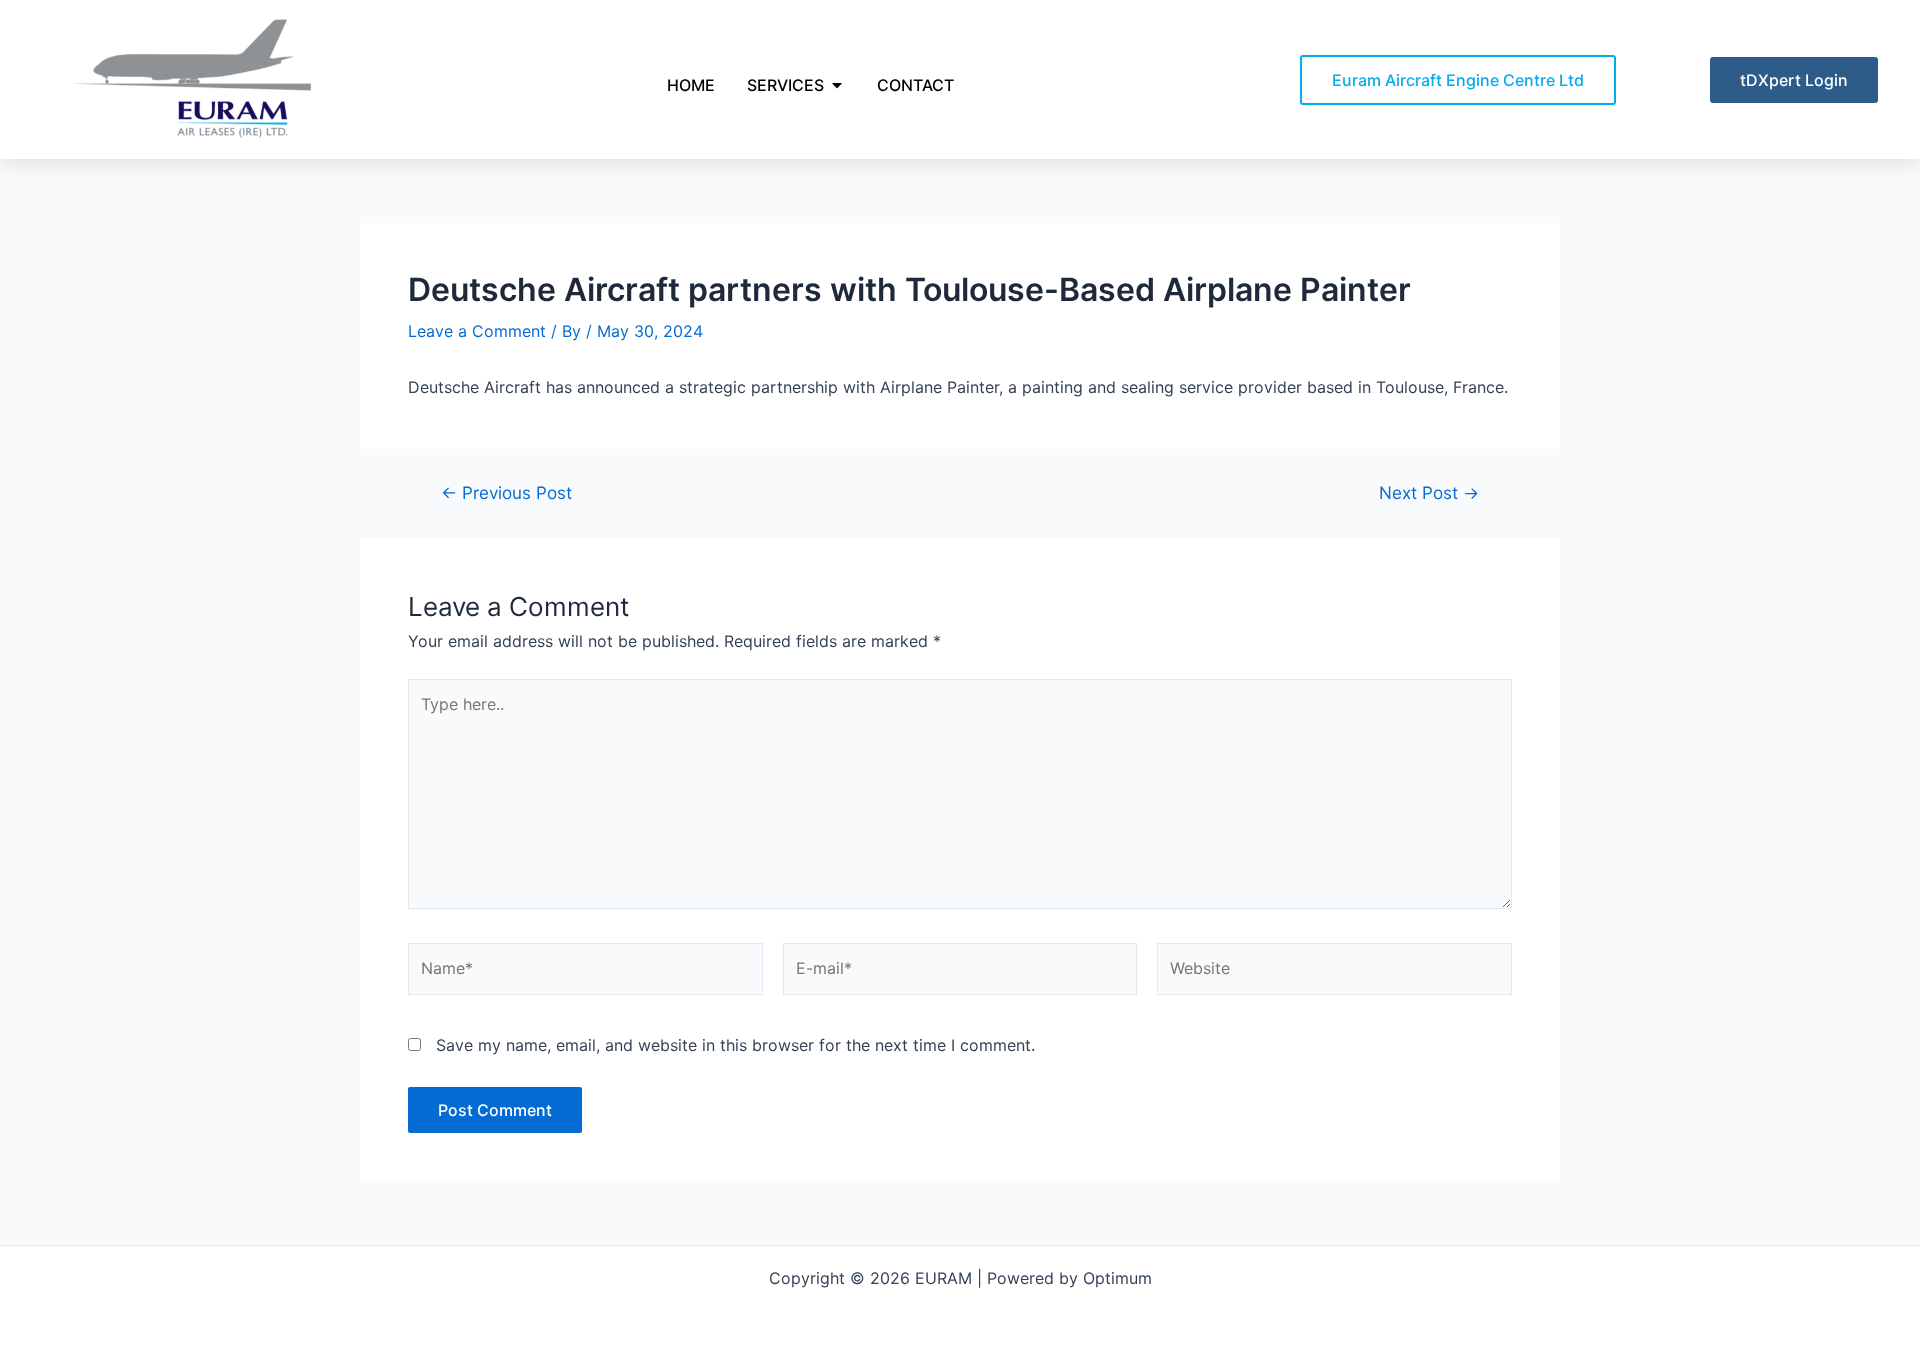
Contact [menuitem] (915, 85)
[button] (837, 85)
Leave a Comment (477, 331)
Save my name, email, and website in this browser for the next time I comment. (735, 1045)
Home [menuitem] (691, 85)
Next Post (1429, 492)
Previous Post (506, 492)
